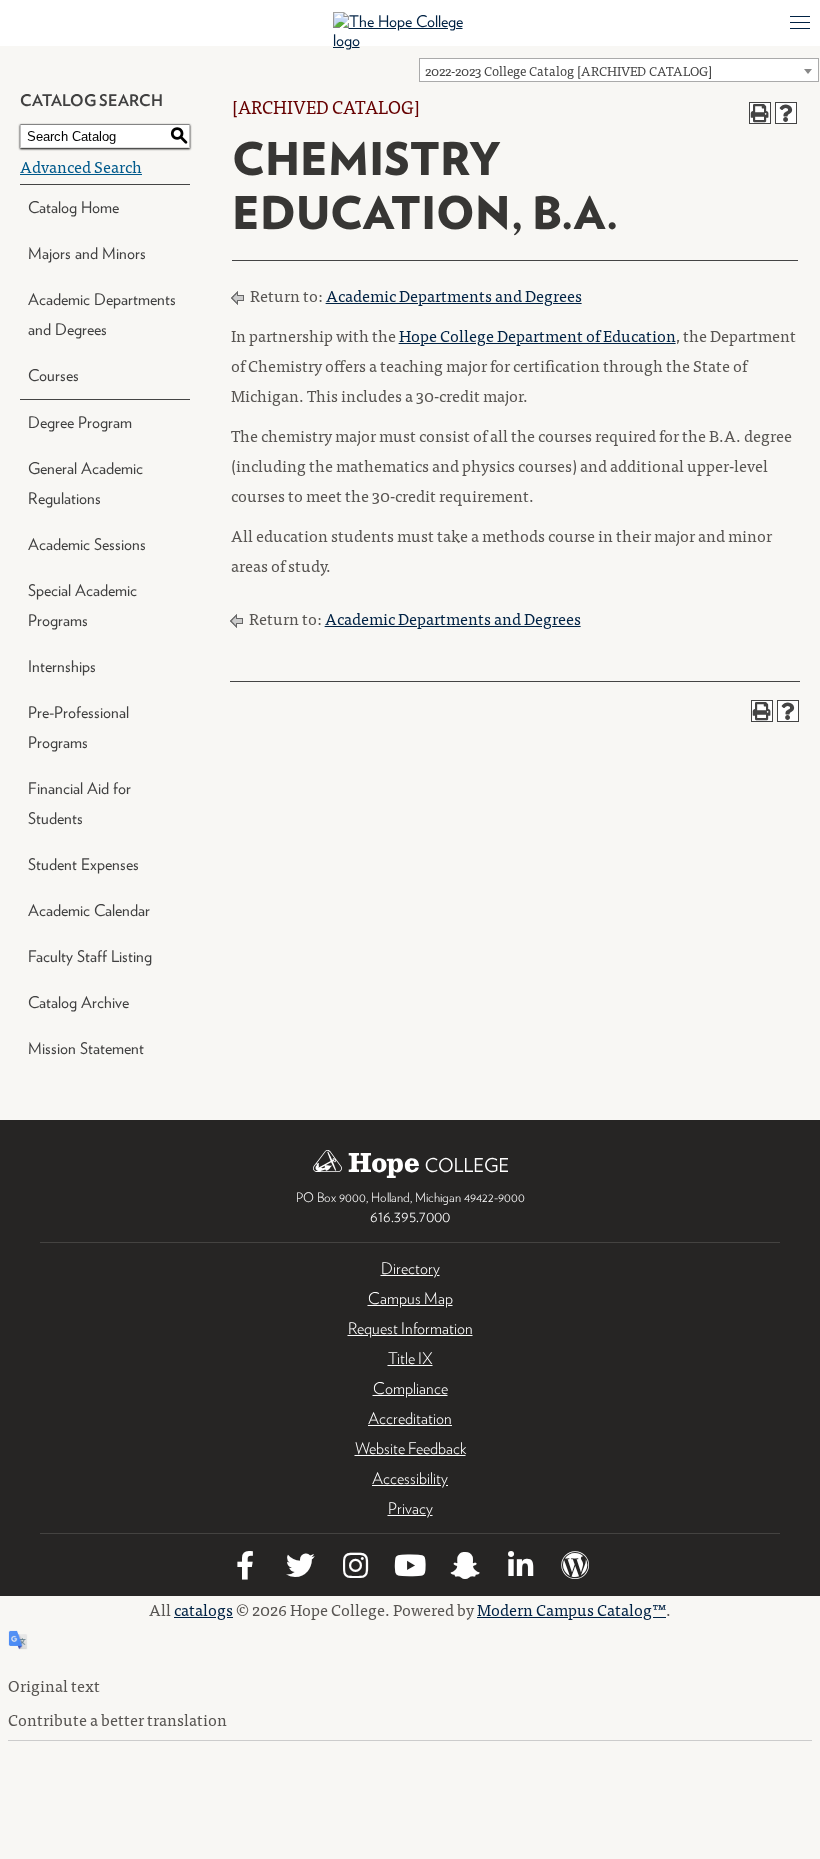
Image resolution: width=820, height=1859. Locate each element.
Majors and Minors (87, 253)
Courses (53, 375)
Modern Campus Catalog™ (571, 1609)
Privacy (410, 1508)
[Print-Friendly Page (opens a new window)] (760, 113)
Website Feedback (410, 1448)
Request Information (410, 1328)
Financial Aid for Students (79, 803)
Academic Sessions (87, 544)
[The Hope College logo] (410, 31)
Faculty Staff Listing (90, 956)
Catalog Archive (78, 1002)
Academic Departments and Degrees (102, 314)
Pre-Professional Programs (78, 727)
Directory (410, 1268)
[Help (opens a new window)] (786, 113)
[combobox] (619, 70)
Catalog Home (73, 207)
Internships (62, 666)
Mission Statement (86, 1048)
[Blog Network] (575, 1569)
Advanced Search (81, 166)
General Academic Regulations (85, 483)
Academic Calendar (89, 910)
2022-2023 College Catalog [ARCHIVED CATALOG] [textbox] (568, 70)
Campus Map (410, 1298)
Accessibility (410, 1478)
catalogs (203, 1609)
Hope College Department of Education (537, 335)
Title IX (410, 1358)
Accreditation (410, 1418)
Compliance (410, 1388)
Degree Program (80, 422)
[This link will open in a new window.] (245, 1569)
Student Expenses (83, 864)
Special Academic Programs (82, 605)
